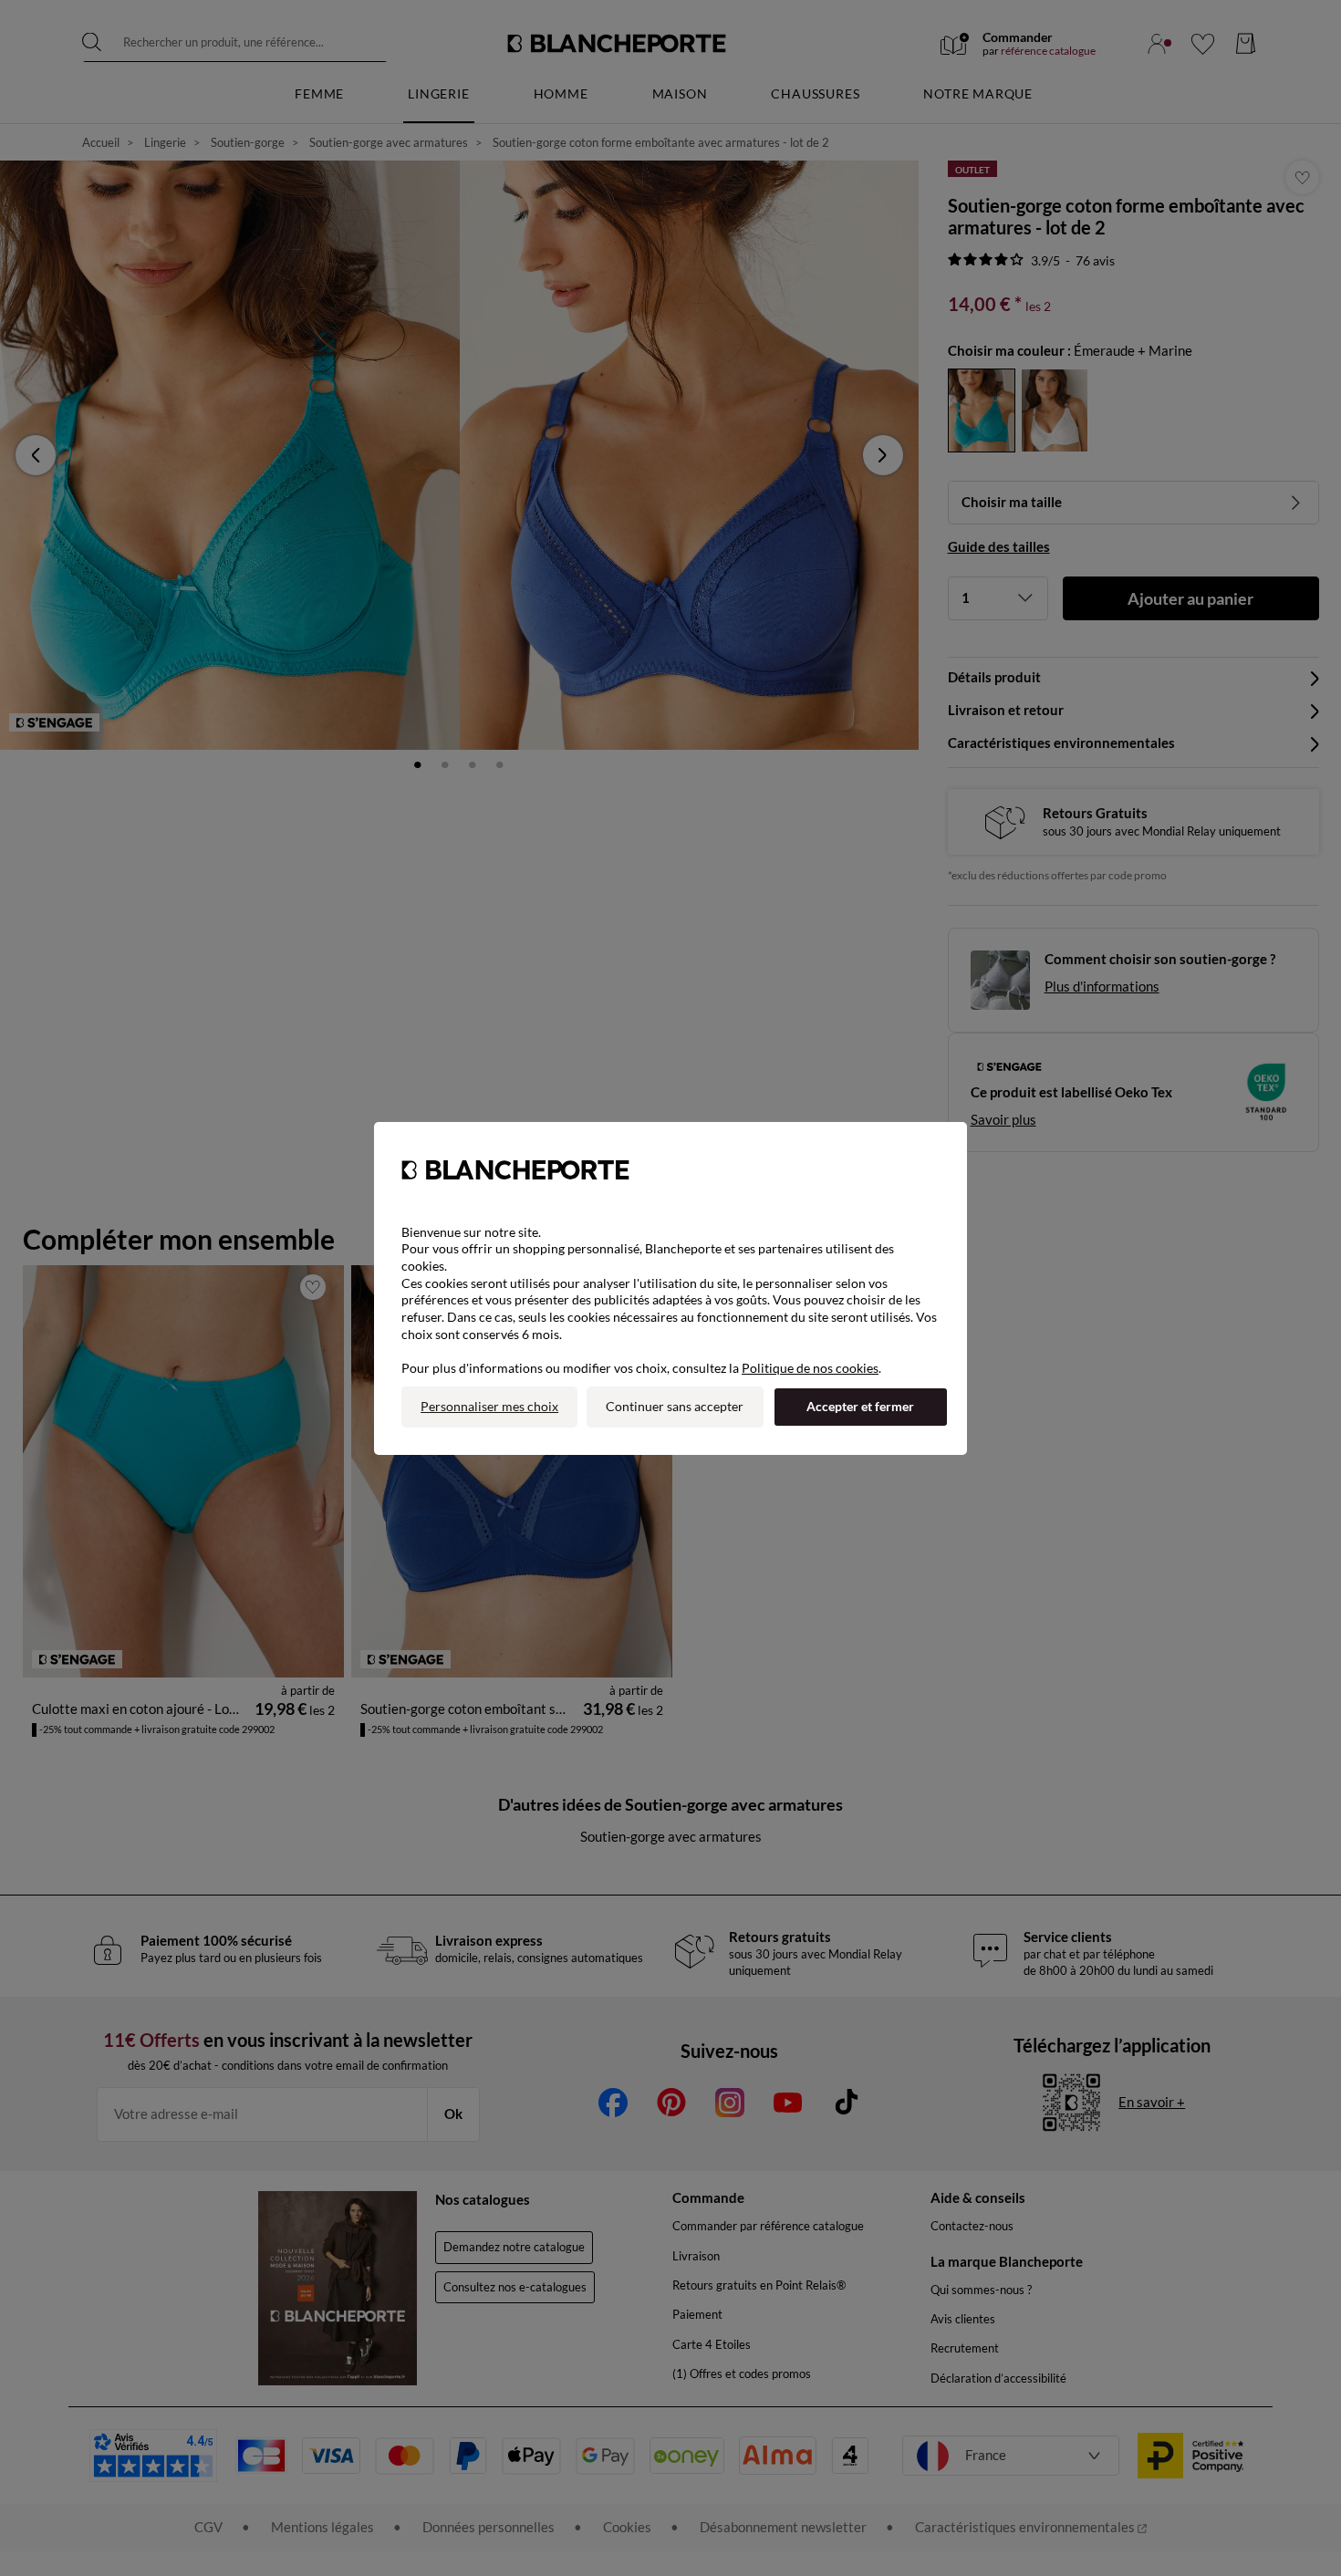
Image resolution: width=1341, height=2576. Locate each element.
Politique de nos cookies (810, 1368)
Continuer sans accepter (675, 1406)
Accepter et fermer (860, 1406)
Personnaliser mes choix (489, 1406)
